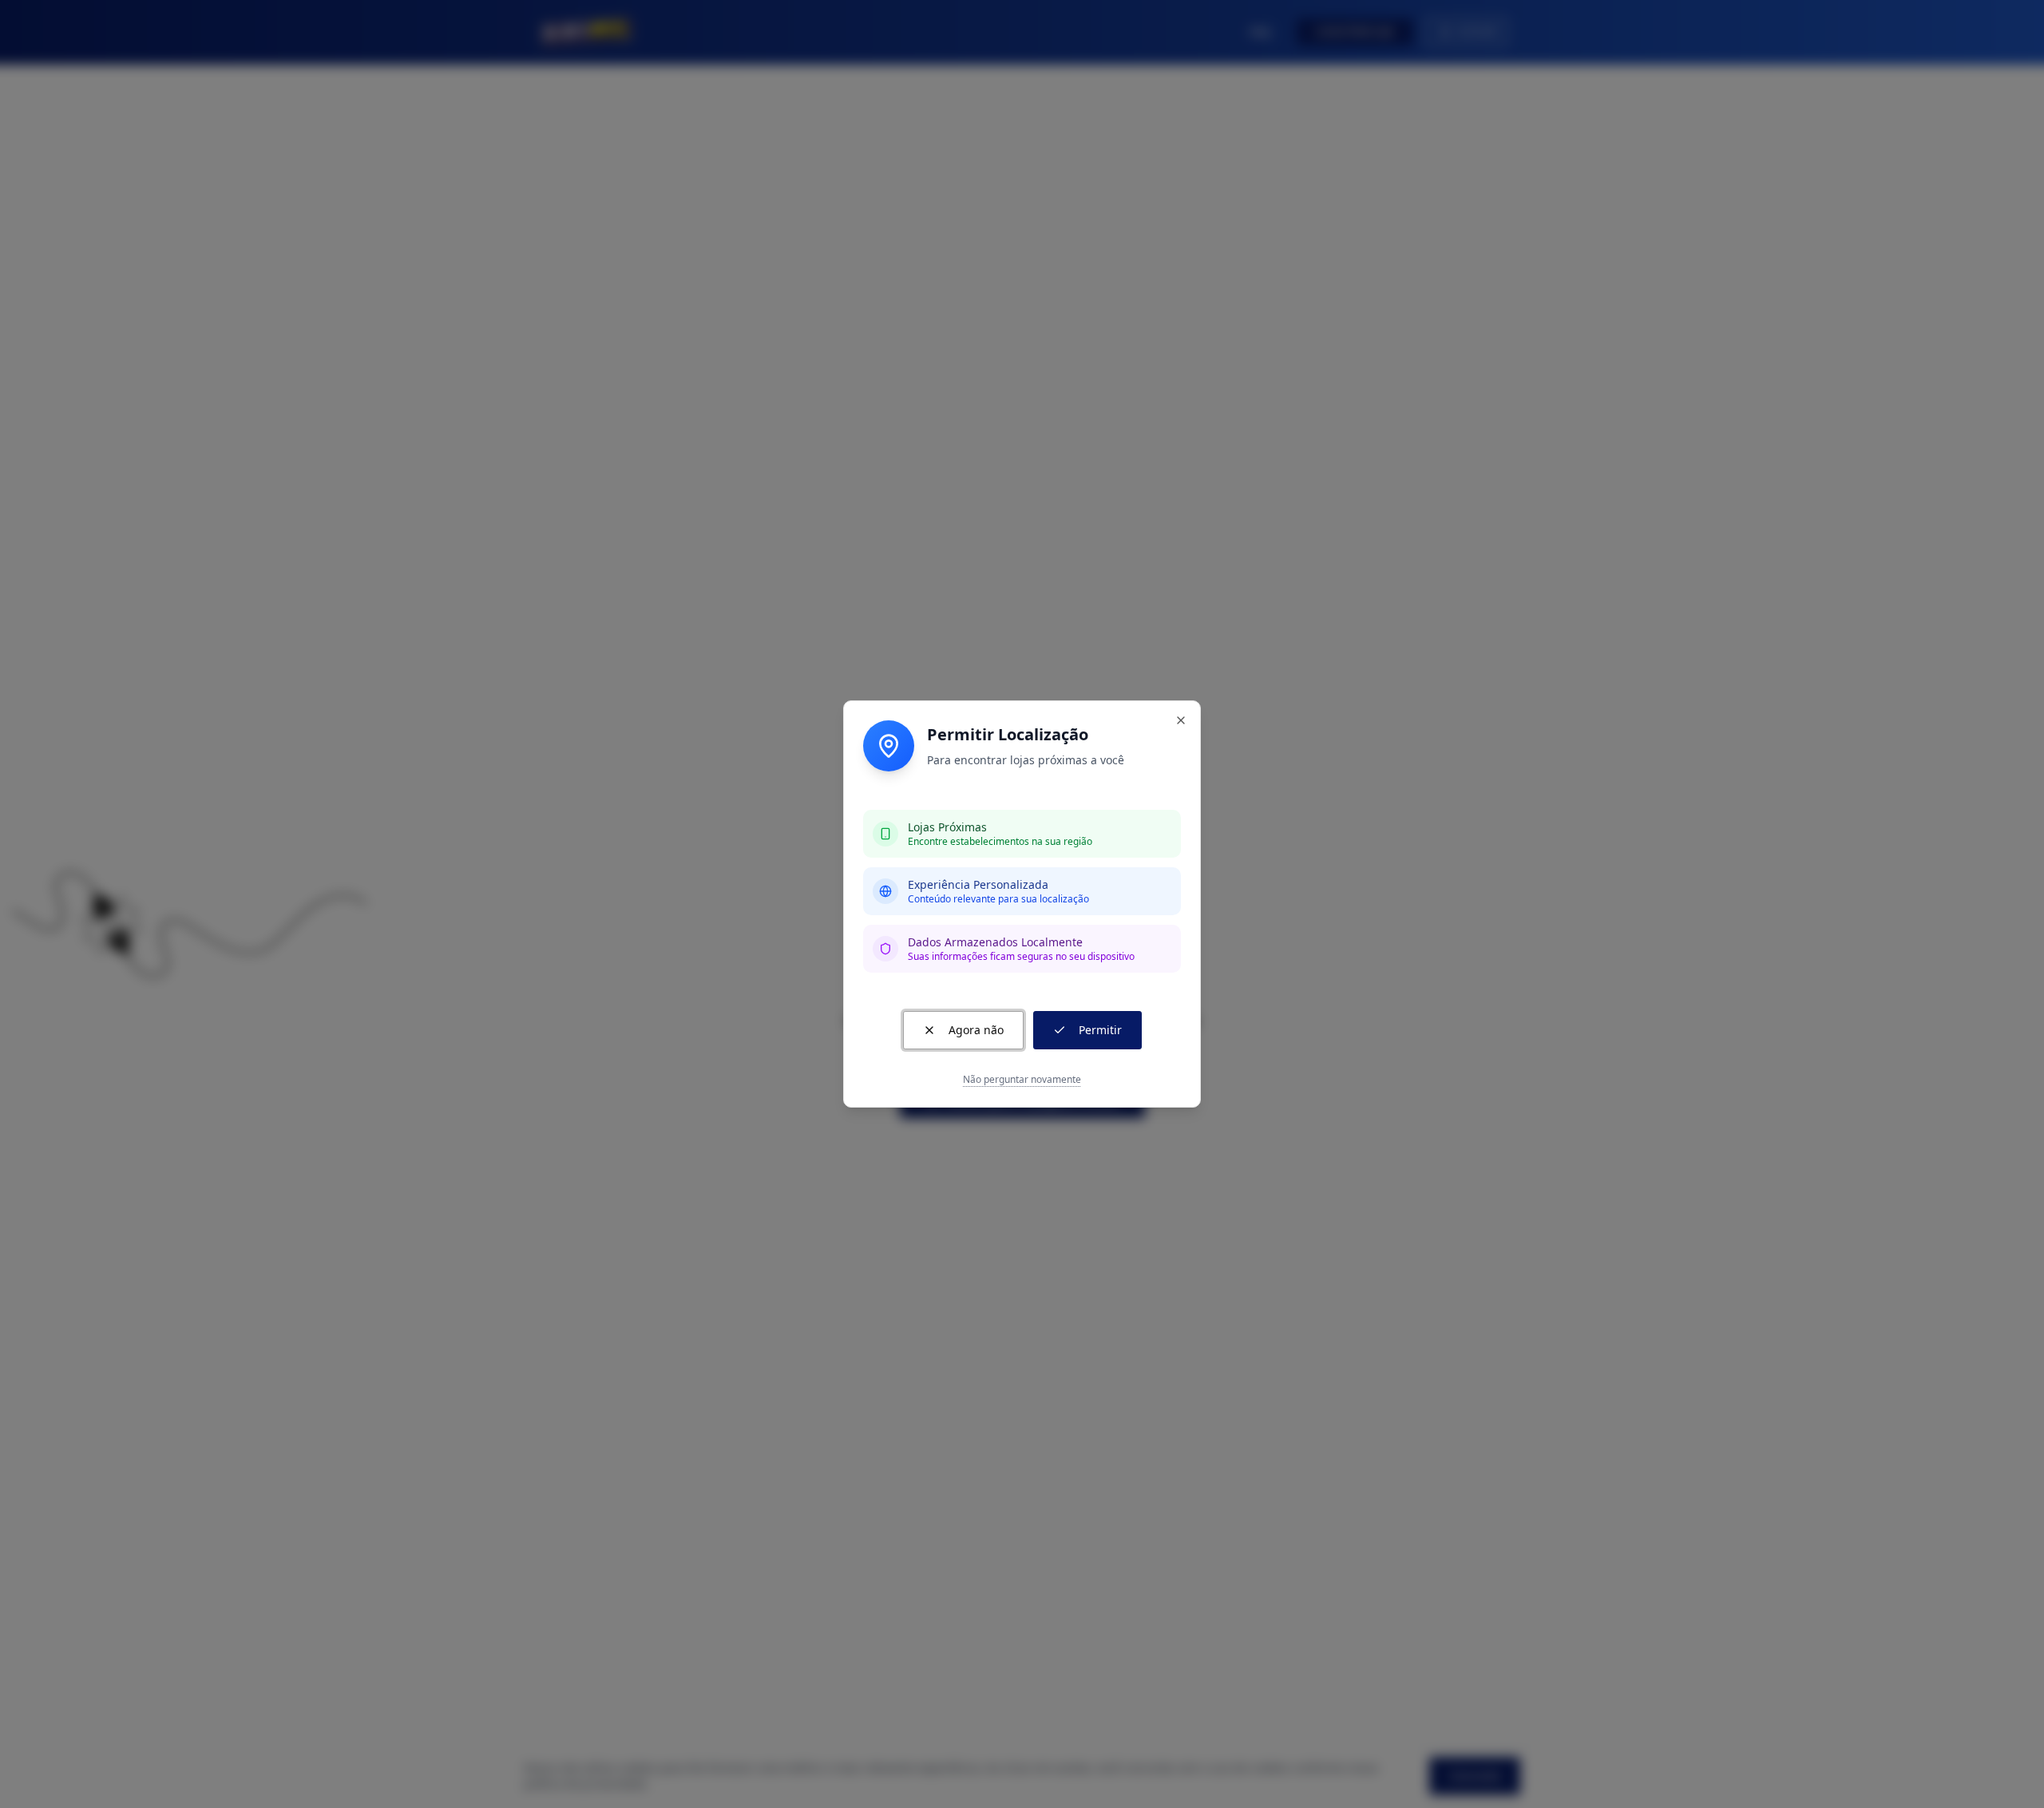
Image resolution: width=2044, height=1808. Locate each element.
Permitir (1100, 1030)
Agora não (976, 1030)
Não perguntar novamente (1022, 1080)
